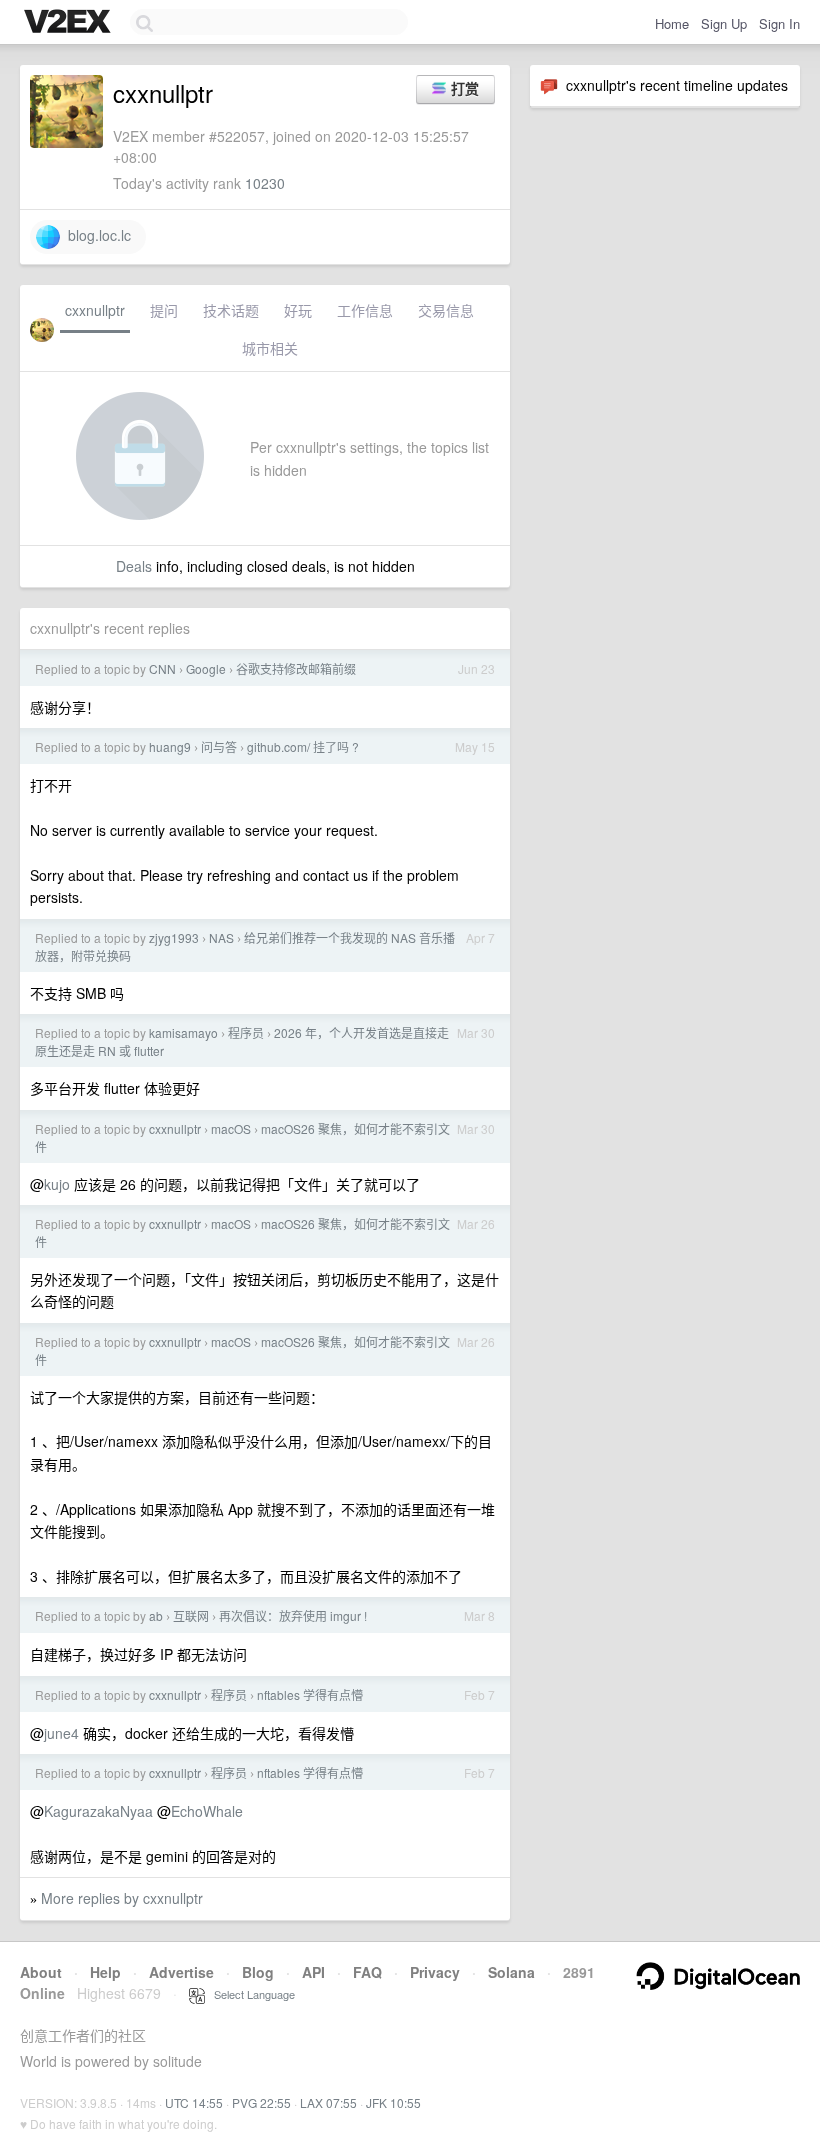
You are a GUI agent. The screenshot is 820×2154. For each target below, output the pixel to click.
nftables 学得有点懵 (310, 1694)
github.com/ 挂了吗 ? (303, 746)
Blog (258, 1972)
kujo (57, 1184)
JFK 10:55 (393, 2102)
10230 (265, 183)
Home (672, 23)
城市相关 (270, 348)
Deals (134, 566)
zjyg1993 (174, 937)
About (41, 1972)
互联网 (191, 1615)
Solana (511, 1972)
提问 (164, 310)
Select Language (250, 1994)
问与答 (219, 746)
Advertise (181, 1972)
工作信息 (365, 310)
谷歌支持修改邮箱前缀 (296, 668)
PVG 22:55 (261, 2102)
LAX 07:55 (328, 2102)
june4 (61, 1733)
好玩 (298, 310)
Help (105, 1972)
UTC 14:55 (194, 2102)
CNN (162, 668)
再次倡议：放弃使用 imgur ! (293, 1615)
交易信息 (446, 310)
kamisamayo (183, 1032)
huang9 (170, 746)
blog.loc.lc (95, 235)
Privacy (435, 1972)
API (313, 1972)
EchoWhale (207, 1811)
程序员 (246, 1032)
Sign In (779, 23)
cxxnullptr (95, 310)
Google (206, 668)
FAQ (367, 1972)
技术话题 (231, 310)
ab (156, 1615)
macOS (231, 1128)
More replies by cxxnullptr (122, 1898)
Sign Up (724, 23)
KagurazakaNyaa (98, 1811)
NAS (221, 937)
